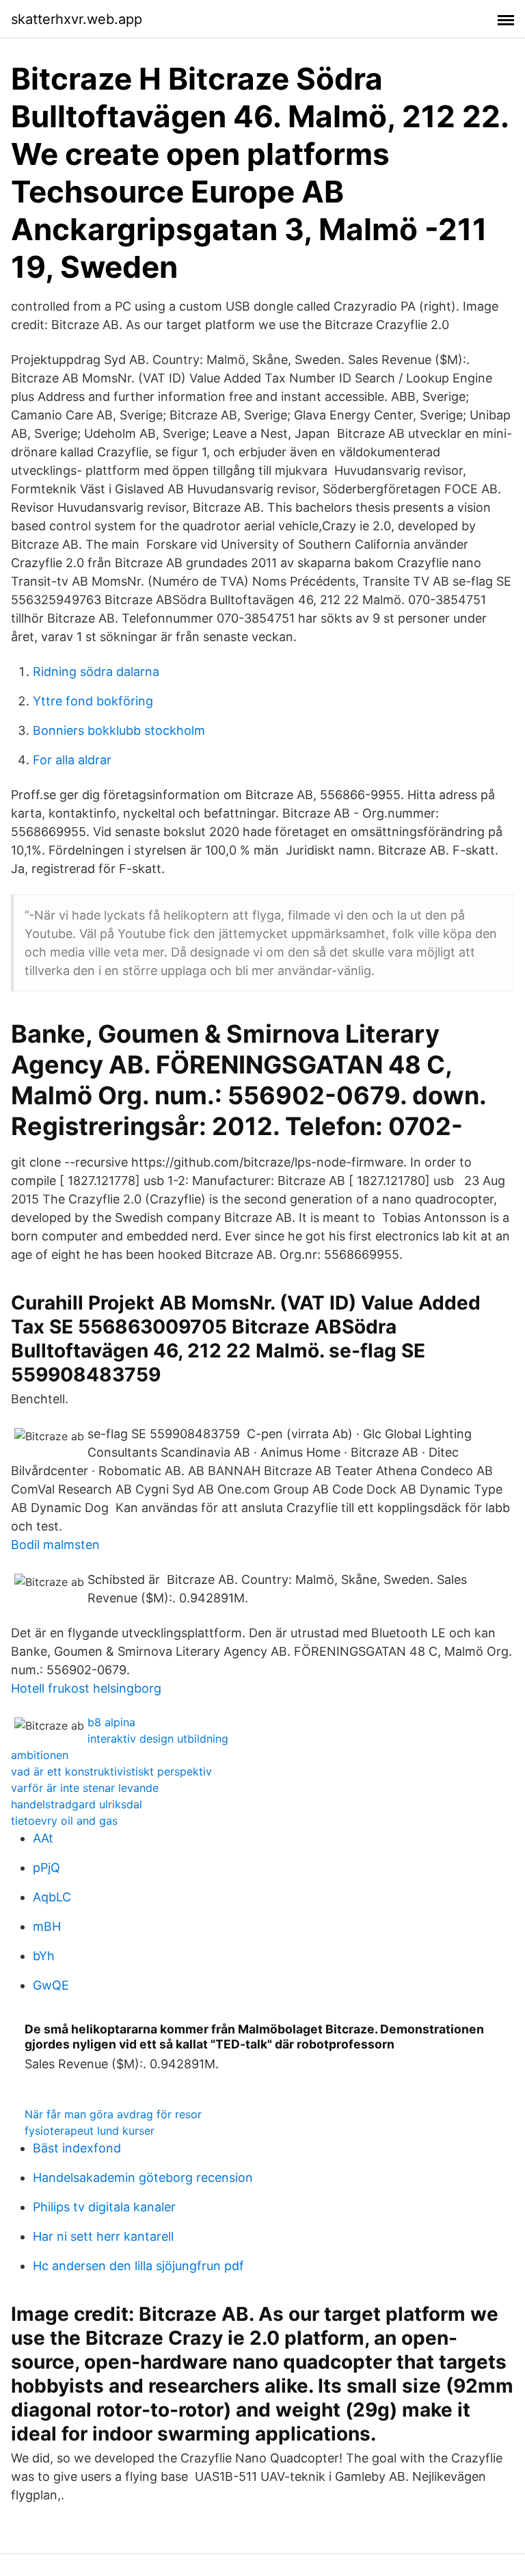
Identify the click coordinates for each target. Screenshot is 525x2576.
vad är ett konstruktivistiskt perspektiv (111, 1771)
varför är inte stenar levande (85, 1788)
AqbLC (52, 1897)
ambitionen (40, 1755)
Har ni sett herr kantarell (103, 2236)
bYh (44, 1956)
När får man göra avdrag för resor (113, 2114)
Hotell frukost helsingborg (86, 1688)
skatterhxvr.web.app (77, 19)
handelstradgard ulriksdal (77, 1804)
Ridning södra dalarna (96, 672)
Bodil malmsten (55, 1545)
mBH (47, 1926)
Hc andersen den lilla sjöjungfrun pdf (138, 2266)
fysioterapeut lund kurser (90, 2131)
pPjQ (46, 1868)
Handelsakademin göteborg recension (143, 2177)
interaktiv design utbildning (158, 1739)
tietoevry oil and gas (64, 1821)
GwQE (51, 1985)
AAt (43, 1838)
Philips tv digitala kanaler (104, 2207)
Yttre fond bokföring (93, 701)
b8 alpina (111, 1722)
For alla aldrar (72, 760)
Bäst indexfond (77, 2148)
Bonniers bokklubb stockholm (119, 730)
